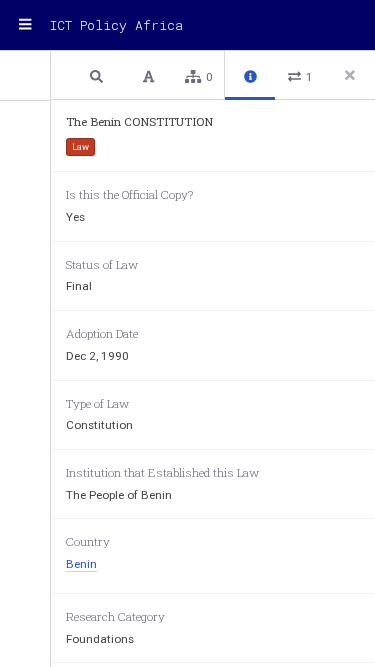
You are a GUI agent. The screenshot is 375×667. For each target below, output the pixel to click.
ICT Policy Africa (116, 25)
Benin (81, 564)
